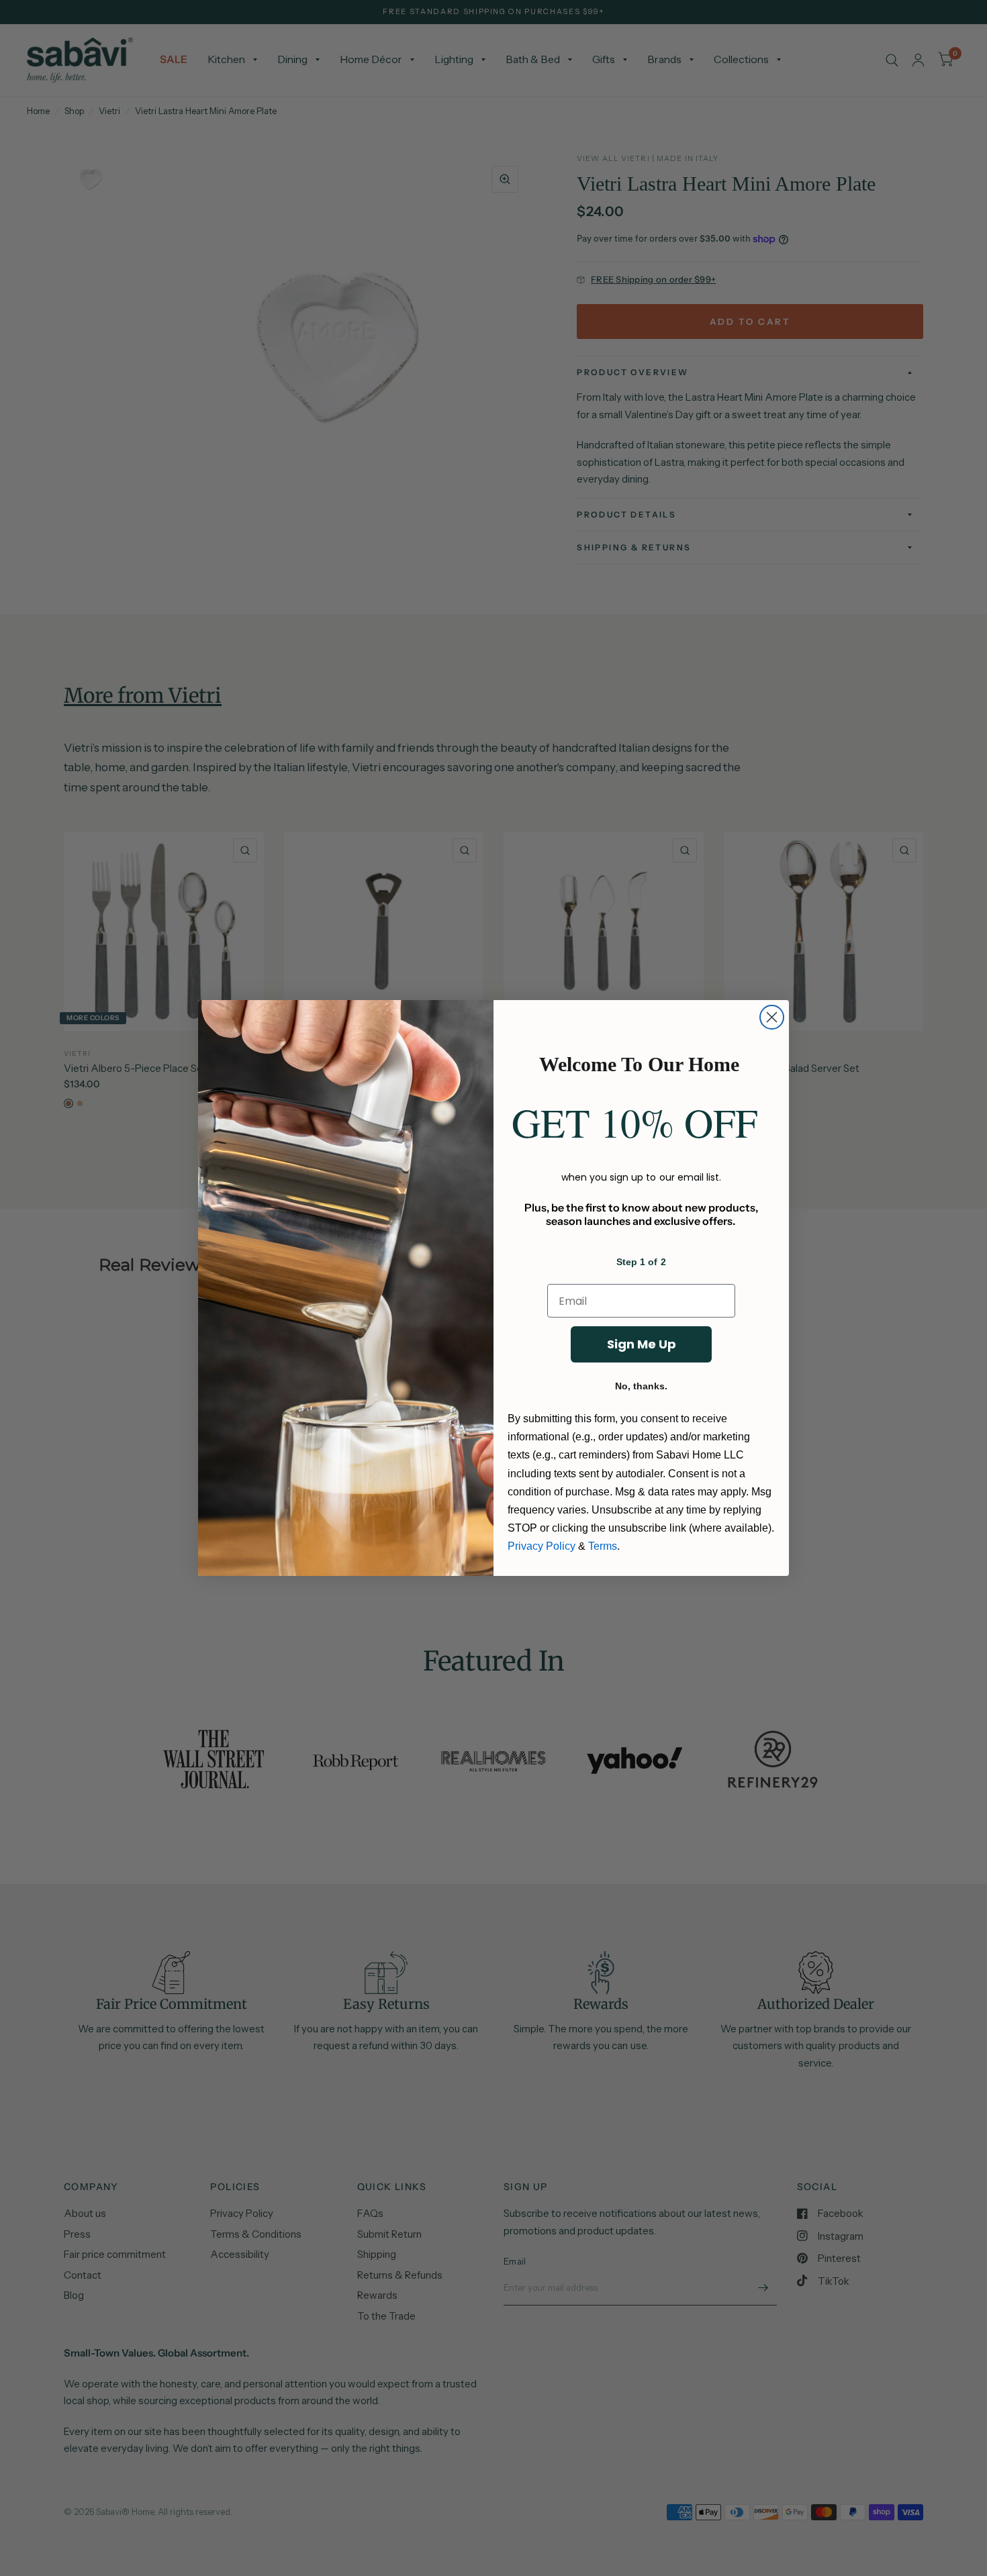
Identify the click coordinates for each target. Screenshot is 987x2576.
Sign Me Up (642, 1344)
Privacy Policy (542, 1546)
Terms (603, 1546)
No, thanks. (641, 1386)
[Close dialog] (772, 1017)
